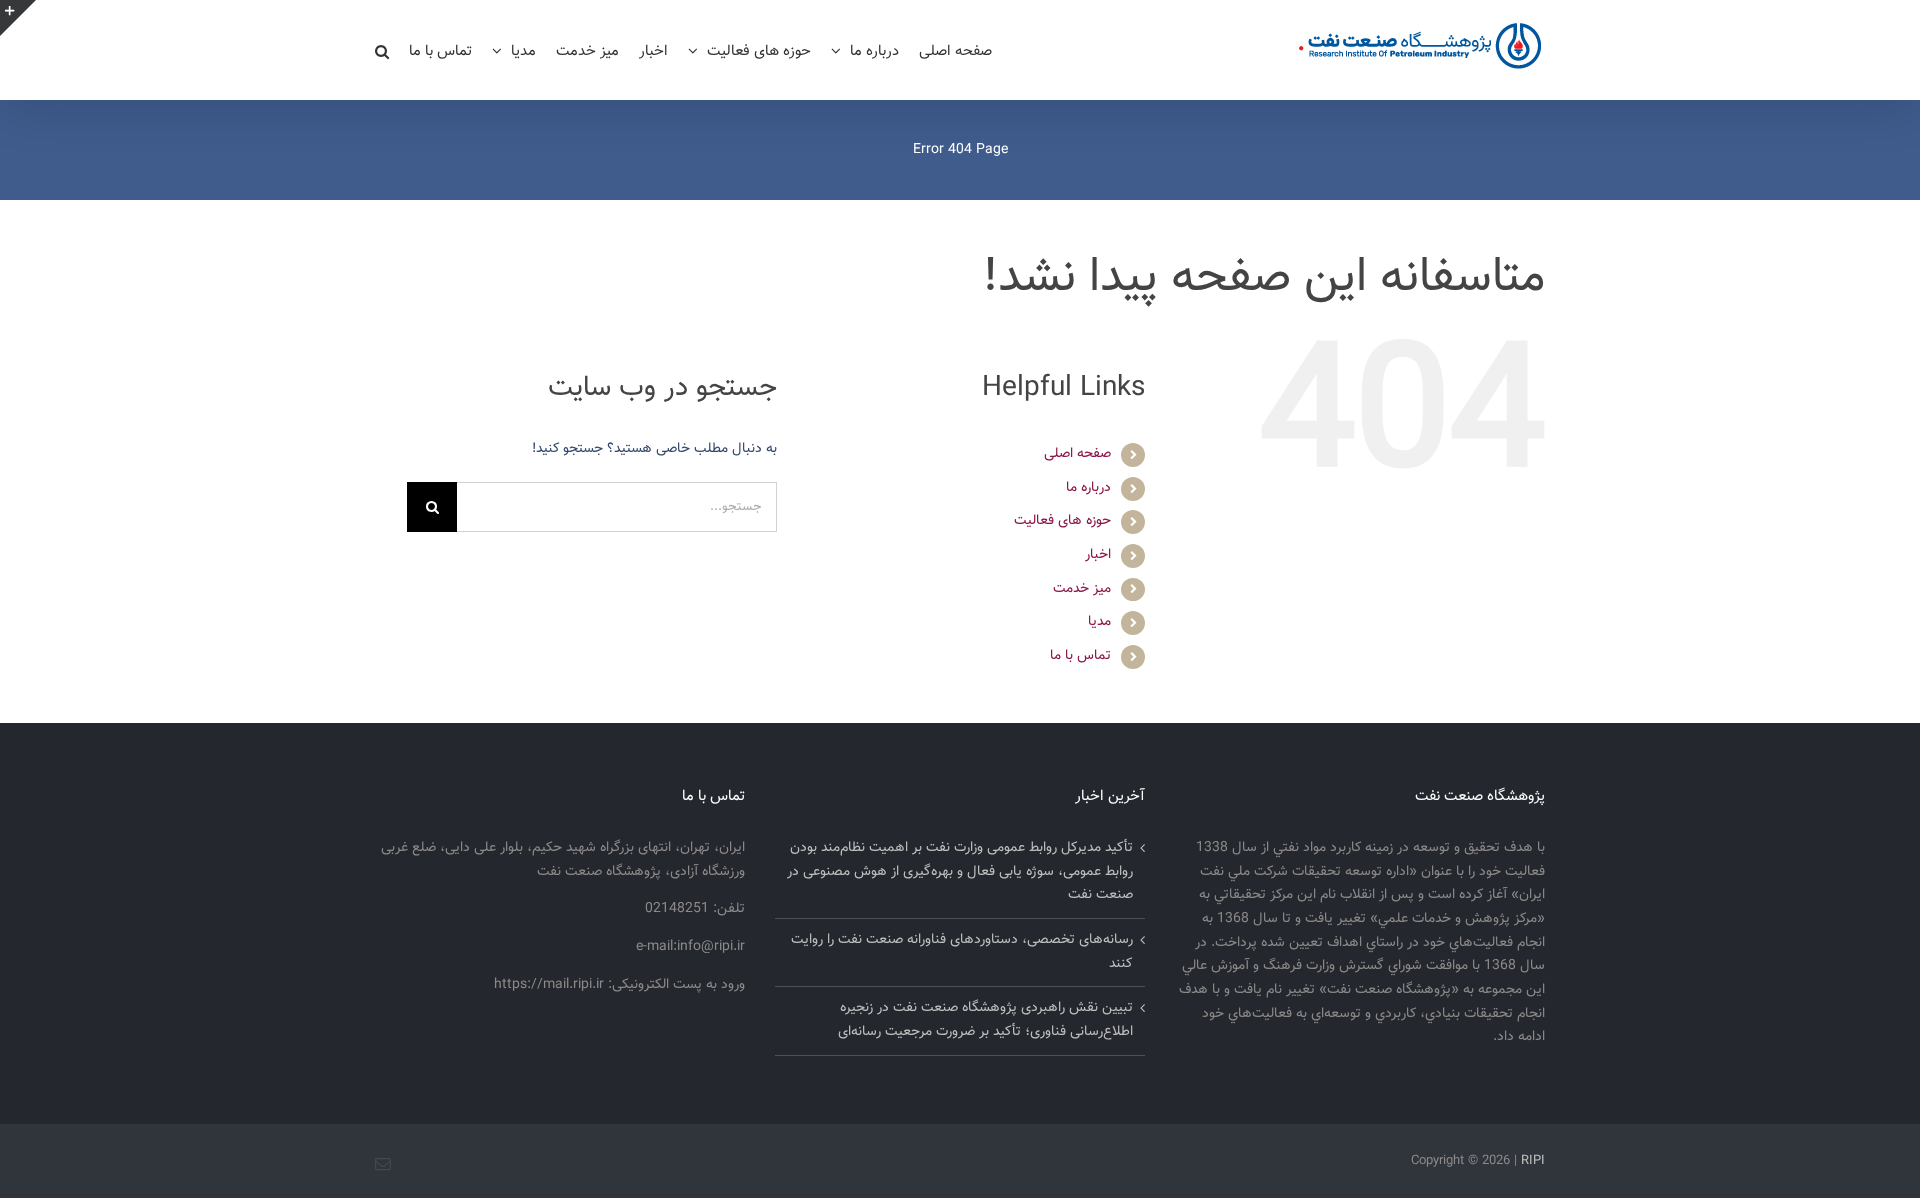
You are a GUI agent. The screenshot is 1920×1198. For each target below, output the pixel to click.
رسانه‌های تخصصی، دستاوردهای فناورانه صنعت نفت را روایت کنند (962, 952)
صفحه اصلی (1077, 454)
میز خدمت (1082, 589)
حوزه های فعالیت (1062, 521)
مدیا (1099, 622)
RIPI (1533, 1161)
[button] (382, 50)
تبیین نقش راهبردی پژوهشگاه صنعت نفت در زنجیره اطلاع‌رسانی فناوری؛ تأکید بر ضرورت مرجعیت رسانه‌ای (985, 1020)
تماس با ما (1080, 656)
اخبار (1098, 555)
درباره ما (1088, 488)
